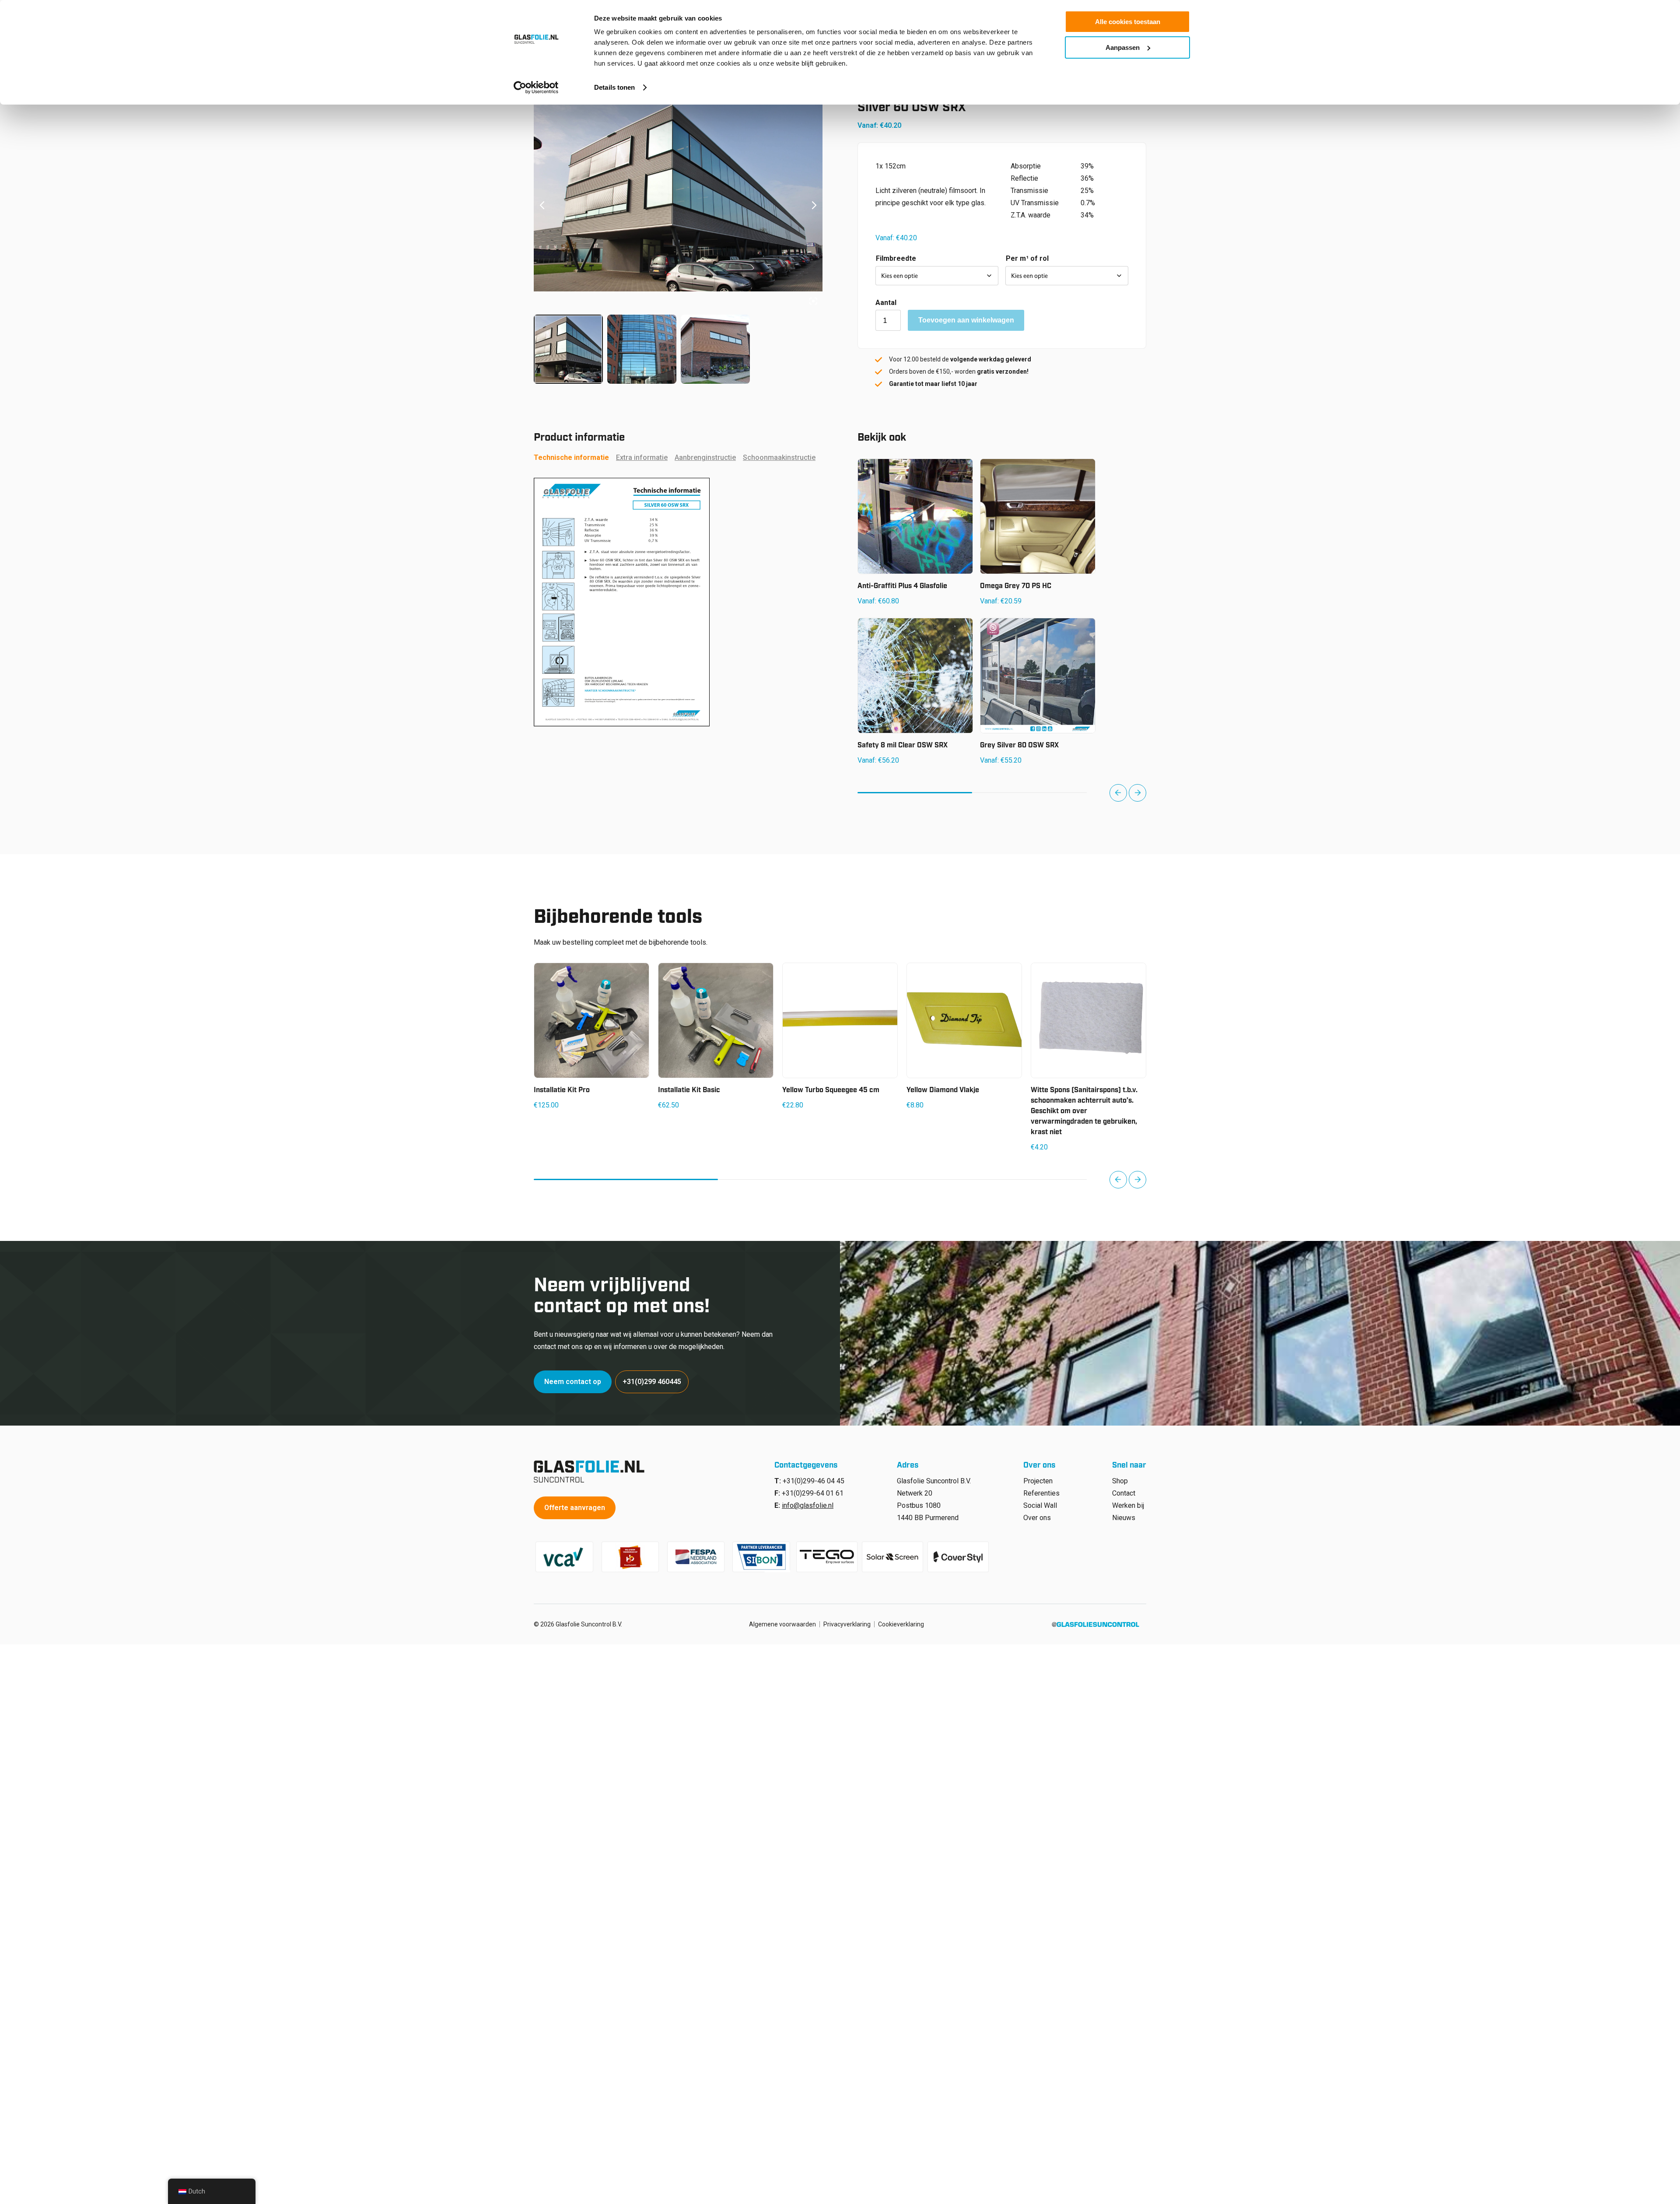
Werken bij (1128, 1505)
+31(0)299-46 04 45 (814, 1481)
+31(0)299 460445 (652, 1382)
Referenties (1041, 1493)
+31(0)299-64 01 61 (813, 1493)
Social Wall (1040, 1505)
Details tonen (614, 87)
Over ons (1037, 1518)
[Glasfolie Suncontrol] (592, 1472)
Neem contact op (573, 1382)
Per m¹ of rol (1027, 258)
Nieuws (1124, 1518)
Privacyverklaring (847, 1624)
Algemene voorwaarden (782, 1624)
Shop (1120, 1481)
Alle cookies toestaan (1128, 22)
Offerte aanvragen (575, 1508)
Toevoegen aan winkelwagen (966, 320)
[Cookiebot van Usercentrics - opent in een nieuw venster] (536, 88)
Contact (1124, 1493)
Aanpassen (1123, 47)
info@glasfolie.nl (808, 1505)
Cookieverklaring (901, 1624)
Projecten (1038, 1481)
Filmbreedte (896, 258)
